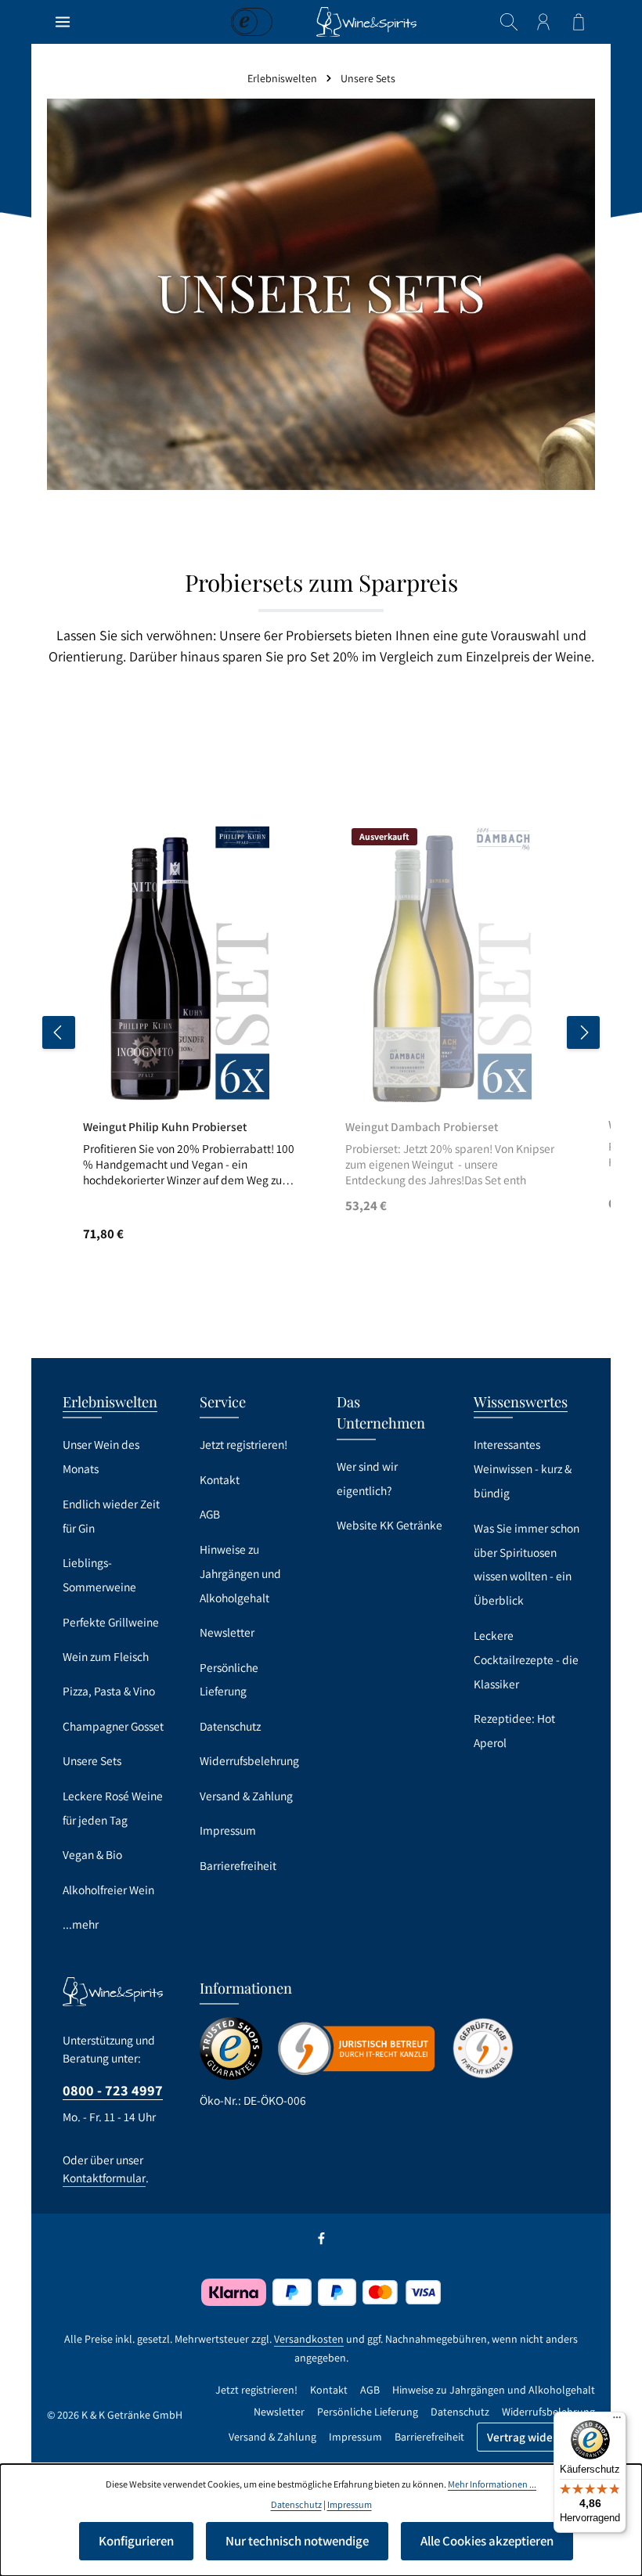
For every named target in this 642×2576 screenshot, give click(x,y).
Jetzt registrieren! (243, 1444)
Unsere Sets (92, 1760)
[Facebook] (321, 2242)
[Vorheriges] (59, 1032)
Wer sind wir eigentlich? (367, 1478)
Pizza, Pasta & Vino (109, 1691)
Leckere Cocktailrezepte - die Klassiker (526, 1659)
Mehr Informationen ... (492, 2484)
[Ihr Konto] (543, 22)
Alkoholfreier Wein (108, 1890)
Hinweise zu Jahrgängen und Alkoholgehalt (240, 1573)
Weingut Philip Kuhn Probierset (165, 1127)
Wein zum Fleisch (106, 1656)
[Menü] (63, 22)
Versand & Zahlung (246, 1796)
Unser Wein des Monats (101, 1456)
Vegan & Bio (92, 1854)
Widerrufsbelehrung (249, 1760)
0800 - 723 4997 (113, 2090)
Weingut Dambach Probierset (422, 1127)
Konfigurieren (136, 2541)
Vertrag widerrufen (536, 2437)
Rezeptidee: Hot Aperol (514, 1730)
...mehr (81, 1924)
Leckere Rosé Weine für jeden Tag (113, 1808)
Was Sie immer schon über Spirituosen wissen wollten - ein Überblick (527, 1564)
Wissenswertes (521, 1401)
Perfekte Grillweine (111, 1622)
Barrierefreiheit (238, 1865)
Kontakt (220, 1479)
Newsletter (227, 1632)
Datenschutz (230, 1726)
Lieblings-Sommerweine (99, 1574)
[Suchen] (509, 22)
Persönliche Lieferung (229, 1679)
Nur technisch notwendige (297, 2541)
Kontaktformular (104, 2178)
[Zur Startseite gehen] (366, 22)
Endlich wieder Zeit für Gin (111, 1516)
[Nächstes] (583, 1032)
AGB (210, 1514)
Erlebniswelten (110, 1401)
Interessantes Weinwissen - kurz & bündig (523, 1468)
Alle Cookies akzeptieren (487, 2541)
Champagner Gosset (113, 1726)
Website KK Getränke (390, 1525)
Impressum (228, 1830)
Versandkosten (309, 2339)
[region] (321, 1033)
